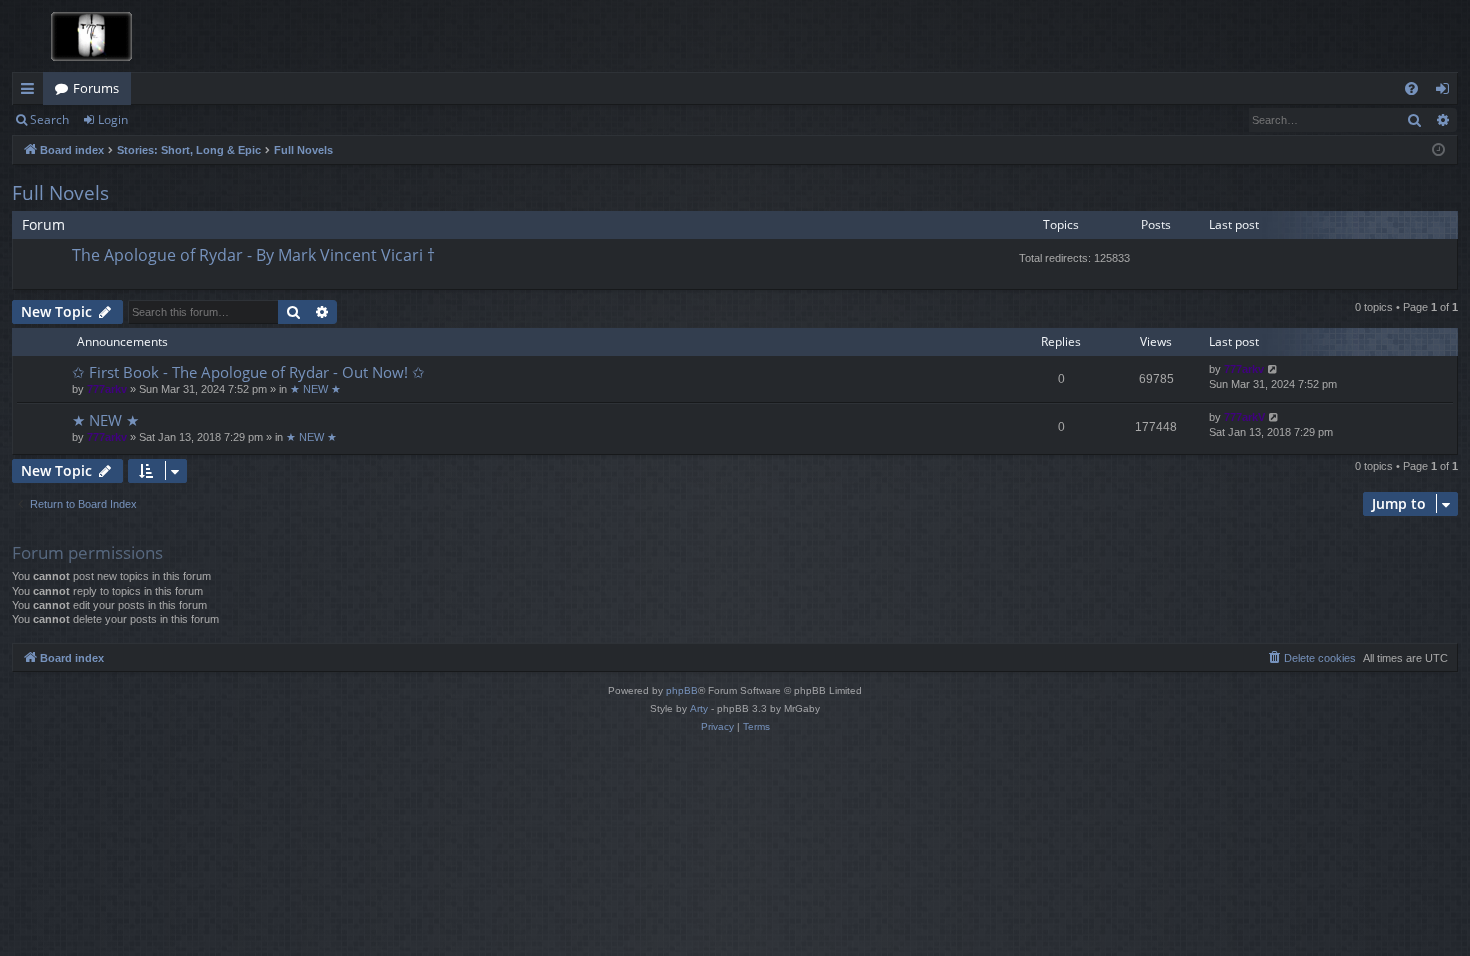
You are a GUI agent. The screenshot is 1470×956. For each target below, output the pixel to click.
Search (49, 119)
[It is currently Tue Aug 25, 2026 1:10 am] (1438, 150)
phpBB (682, 690)
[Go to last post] (1273, 369)
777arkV (1244, 417)
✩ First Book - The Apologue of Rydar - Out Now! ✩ (248, 372)
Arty (699, 708)
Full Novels (60, 193)
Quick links (31, 92)
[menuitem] (1411, 88)
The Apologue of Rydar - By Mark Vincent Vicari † (253, 255)
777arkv (107, 389)
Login (113, 119)
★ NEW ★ (315, 389)
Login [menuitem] (1446, 92)
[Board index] (86, 36)
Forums (96, 88)
